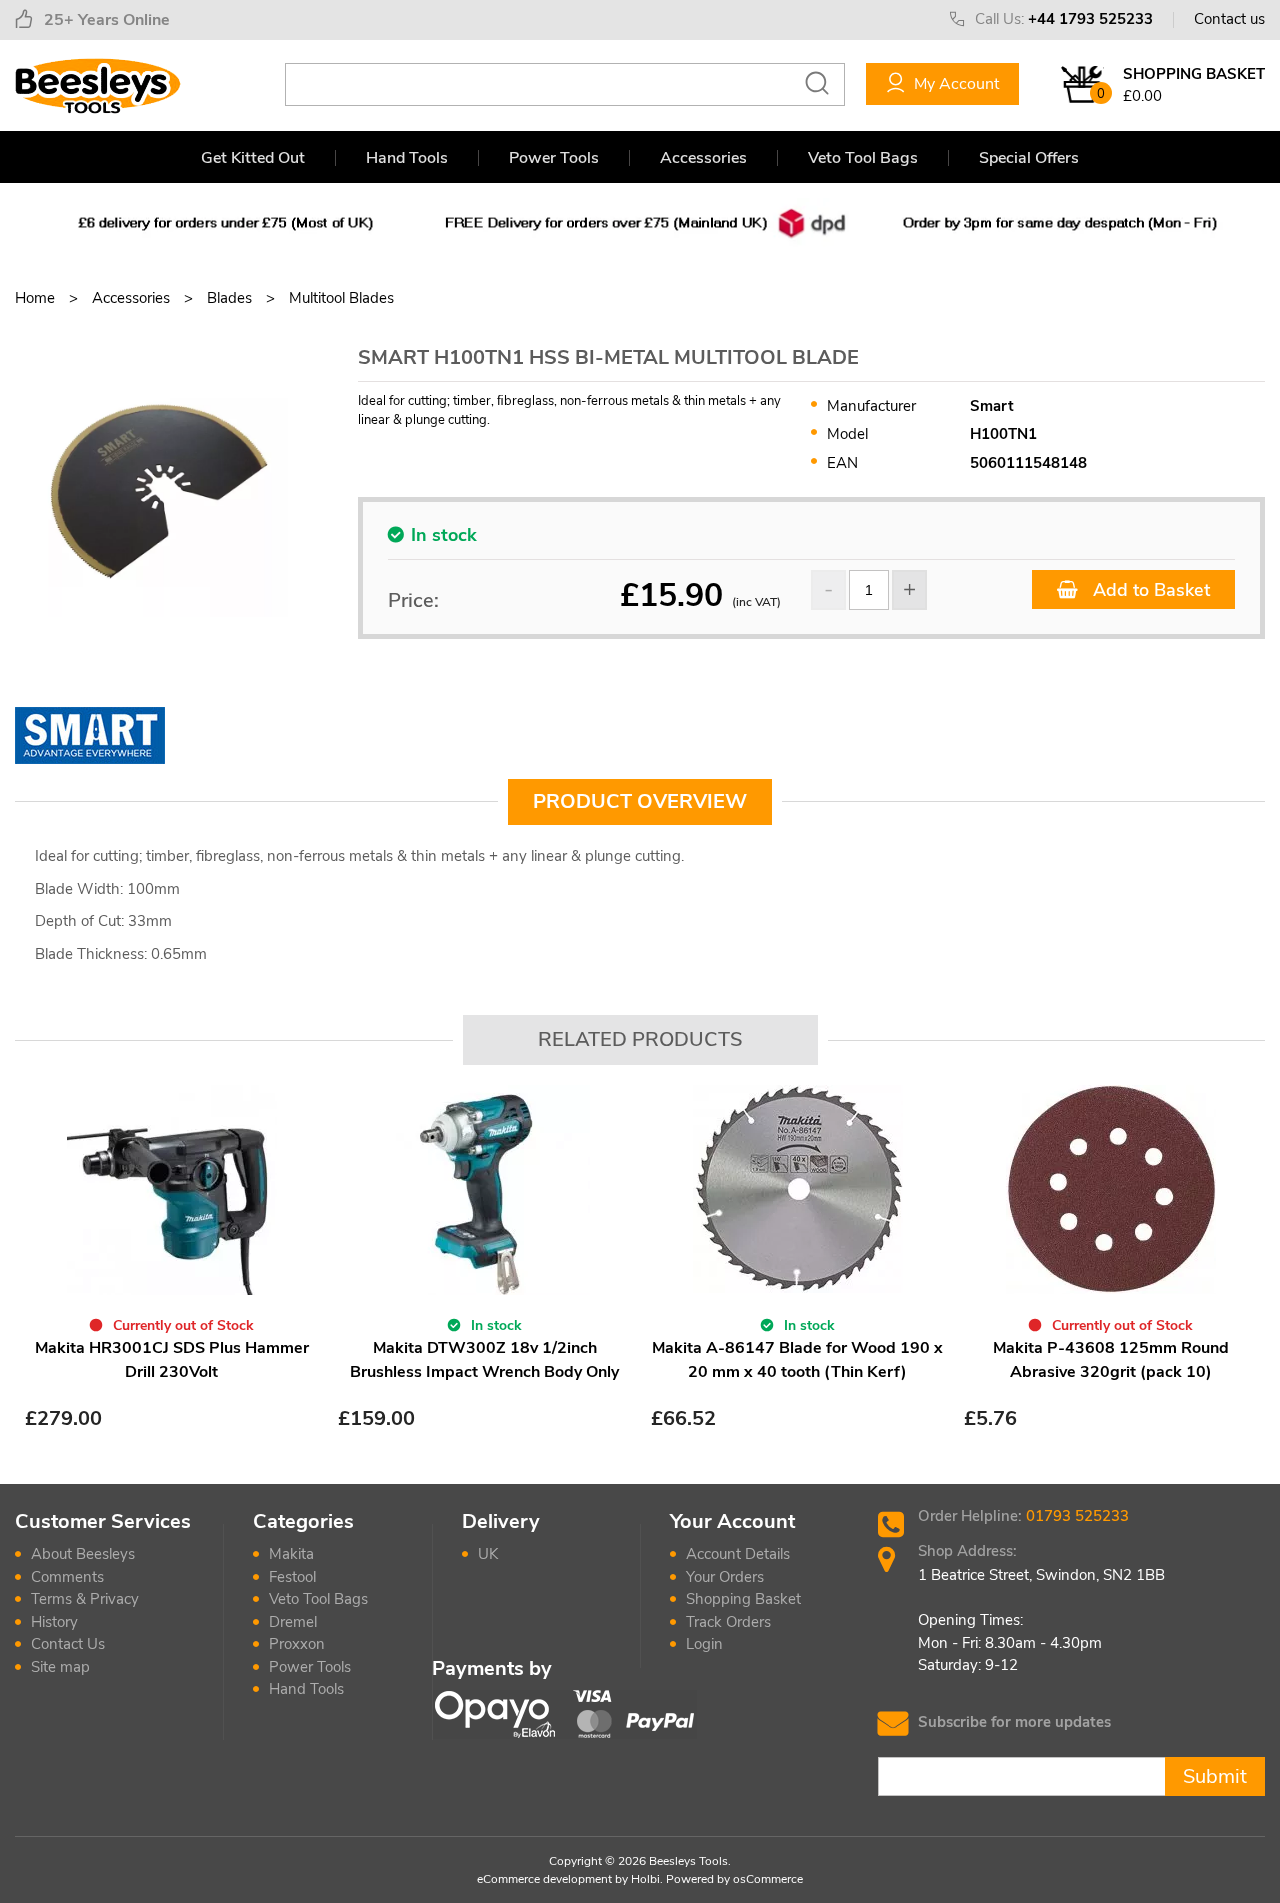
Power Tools (554, 158)
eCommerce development (544, 1879)
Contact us (1229, 19)
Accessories (703, 158)
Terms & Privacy (85, 1599)
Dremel (293, 1622)
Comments (67, 1577)
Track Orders (728, 1622)
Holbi (645, 1879)
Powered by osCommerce (734, 1879)
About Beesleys (83, 1554)
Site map (60, 1667)
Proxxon (297, 1644)
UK (488, 1554)
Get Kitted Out (253, 158)
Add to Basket (1149, 590)
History (54, 1622)
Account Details (738, 1554)
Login (704, 1644)
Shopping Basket (743, 1599)
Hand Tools (407, 158)
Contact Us (68, 1644)
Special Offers (1029, 158)
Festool (292, 1577)
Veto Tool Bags (863, 158)
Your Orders (725, 1577)
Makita (291, 1554)
